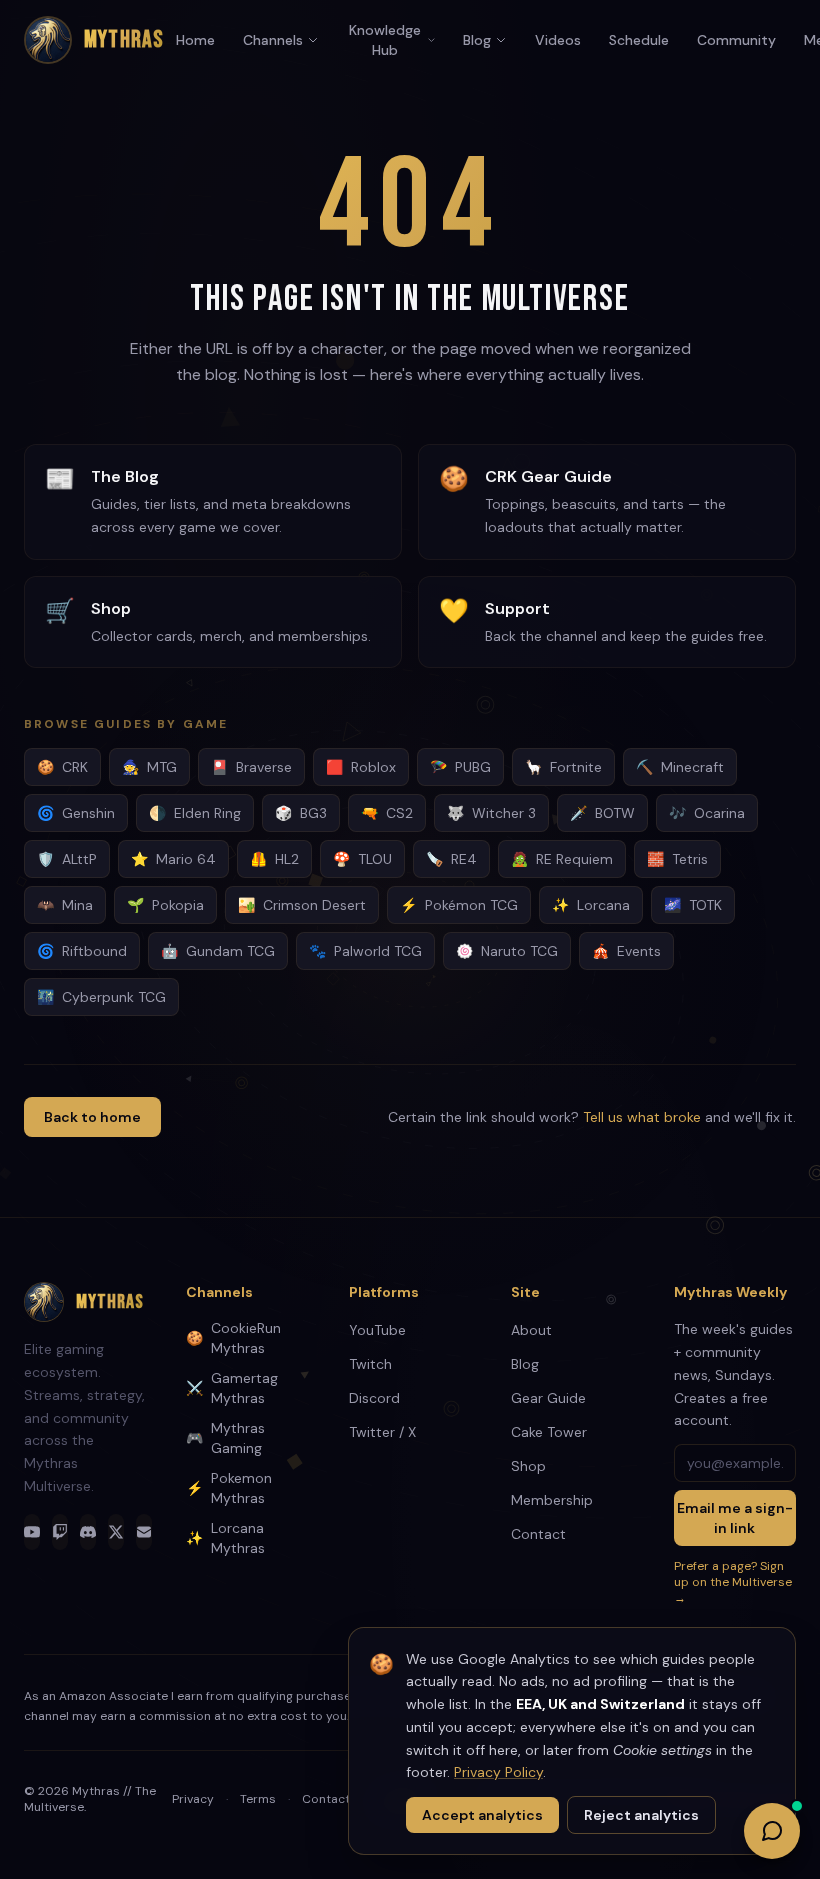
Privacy (193, 1799)
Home (195, 40)
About (531, 1330)
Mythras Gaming (225, 1438)
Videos (558, 40)
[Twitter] (116, 1532)
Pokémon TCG (459, 905)
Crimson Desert (302, 905)
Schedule (639, 40)
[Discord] (88, 1532)
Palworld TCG (365, 951)
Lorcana (591, 905)
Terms (258, 1799)
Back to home (92, 1117)
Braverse (251, 767)
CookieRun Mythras (233, 1338)
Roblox (361, 767)
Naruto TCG (507, 951)
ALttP (67, 859)
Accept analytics (482, 1815)
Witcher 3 (491, 813)
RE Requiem (562, 859)
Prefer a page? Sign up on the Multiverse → (733, 1582)
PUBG (460, 767)
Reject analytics (641, 1815)
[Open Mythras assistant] (772, 1831)
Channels (273, 40)
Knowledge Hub (385, 40)
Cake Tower (549, 1432)
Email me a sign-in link (735, 1518)
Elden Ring (195, 813)
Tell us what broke (642, 1117)
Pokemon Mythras (229, 1488)
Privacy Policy (498, 1772)
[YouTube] (32, 1532)
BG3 (301, 813)
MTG (149, 767)
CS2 (387, 813)
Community (736, 40)
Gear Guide (548, 1398)
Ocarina (707, 813)
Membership (552, 1500)
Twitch (370, 1364)
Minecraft (680, 767)
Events (626, 951)
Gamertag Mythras (232, 1388)
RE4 (451, 859)
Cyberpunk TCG (101, 997)
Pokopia (165, 905)
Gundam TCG (218, 951)
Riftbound (82, 951)
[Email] (144, 1532)
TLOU (362, 859)
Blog (477, 40)
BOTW (602, 813)
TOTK (693, 905)
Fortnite (563, 767)
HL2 (274, 859)
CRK (62, 767)
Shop (528, 1466)
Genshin (76, 813)
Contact (538, 1534)
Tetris (677, 859)
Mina (65, 905)
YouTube (377, 1330)
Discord (374, 1398)
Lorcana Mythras (225, 1538)
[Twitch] (60, 1532)
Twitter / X (382, 1432)
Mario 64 (173, 859)
